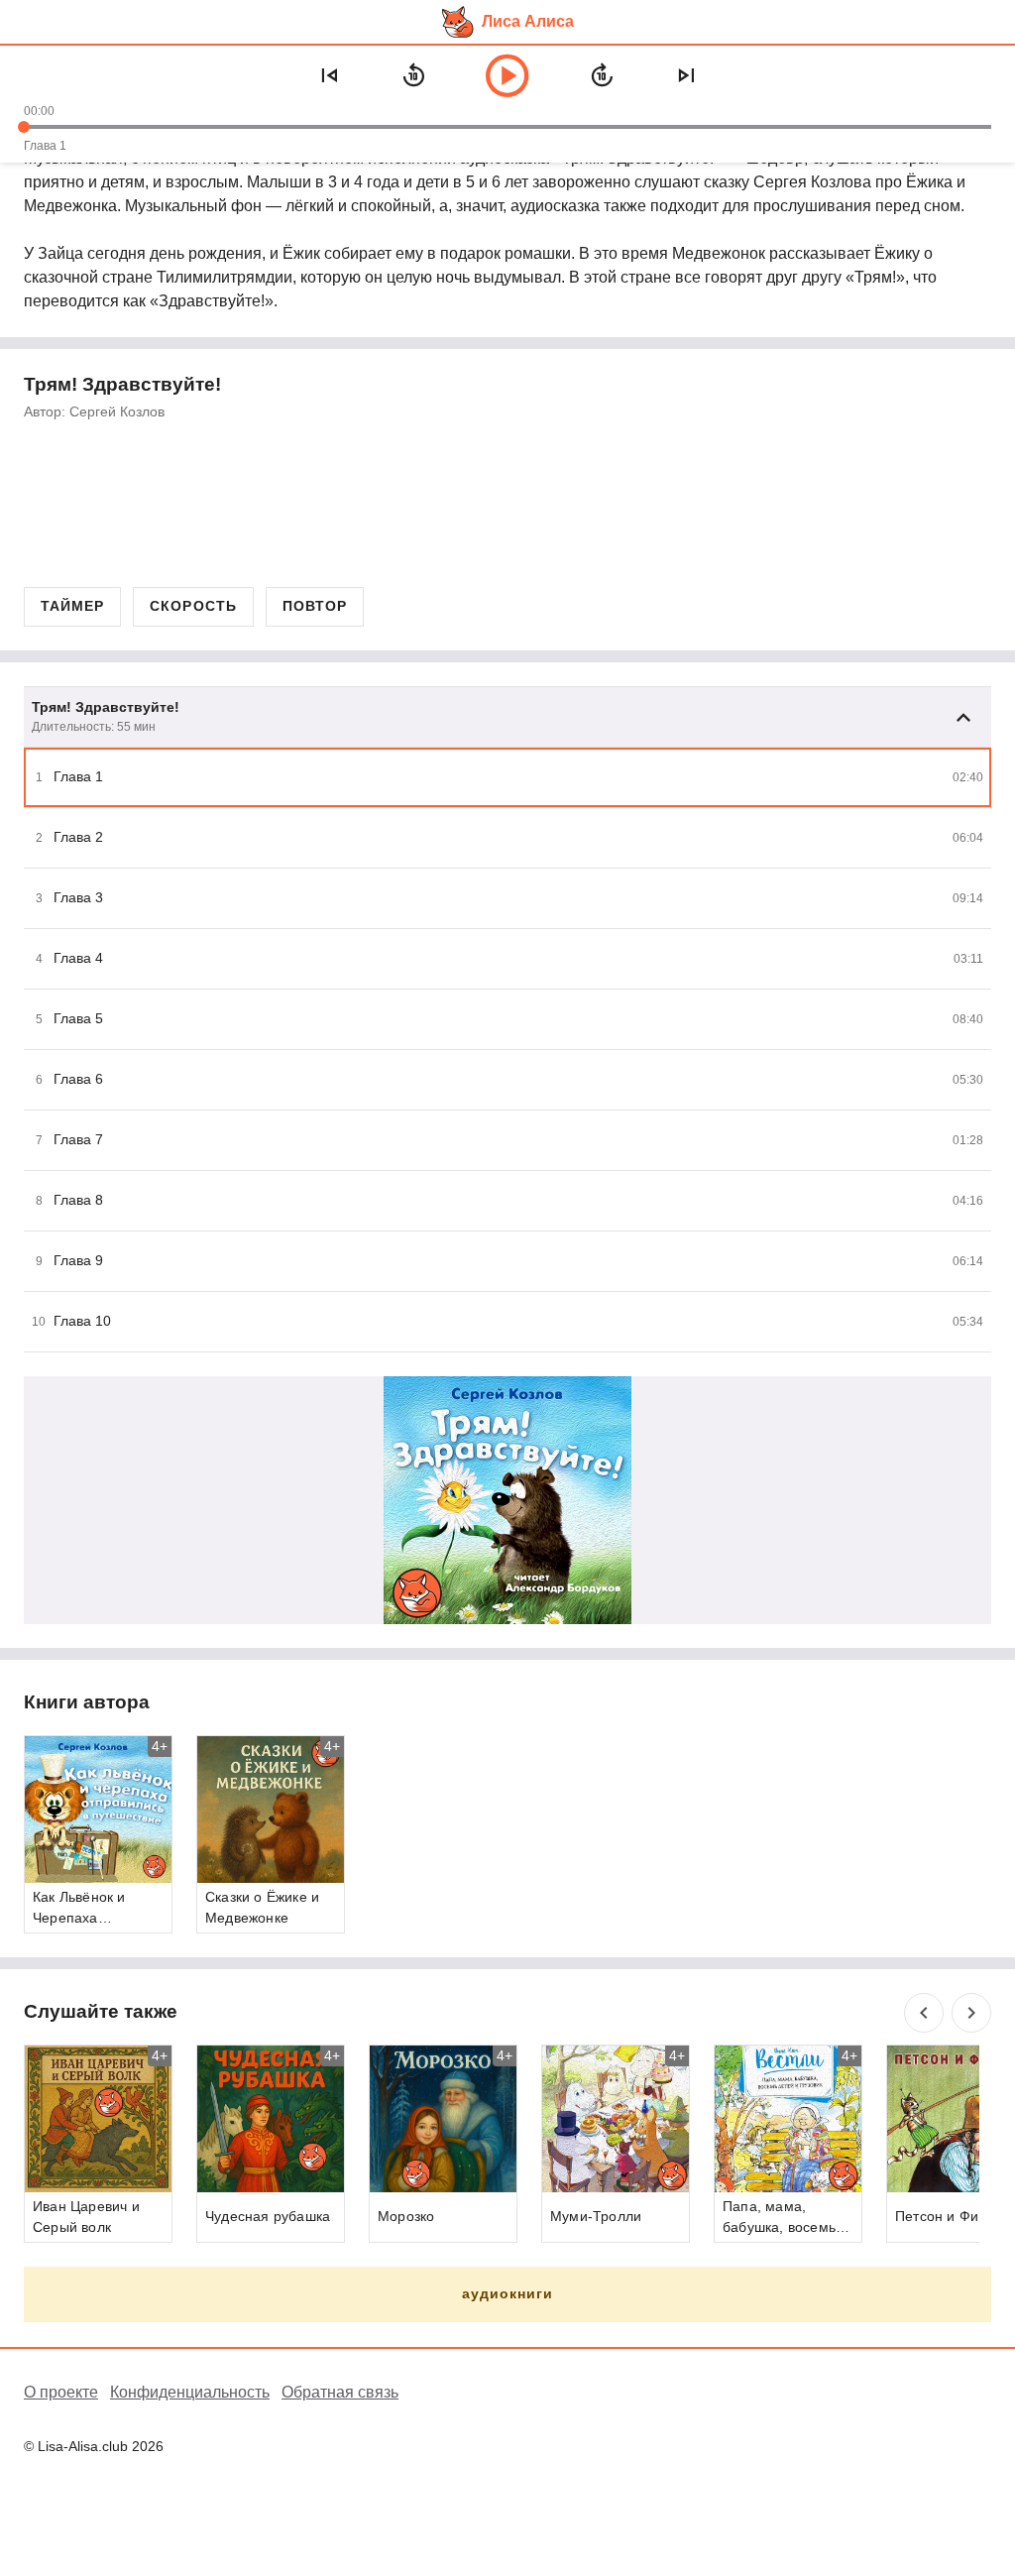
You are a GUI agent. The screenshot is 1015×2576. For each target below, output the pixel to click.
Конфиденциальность (190, 2392)
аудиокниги (508, 2293)
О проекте (61, 2392)
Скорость (193, 606)
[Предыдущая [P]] (329, 75)
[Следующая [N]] (686, 75)
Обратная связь (340, 2392)
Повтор (315, 606)
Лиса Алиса (528, 21)
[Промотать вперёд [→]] (602, 75)
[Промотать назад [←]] (413, 75)
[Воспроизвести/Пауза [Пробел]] (507, 75)
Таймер (72, 606)
